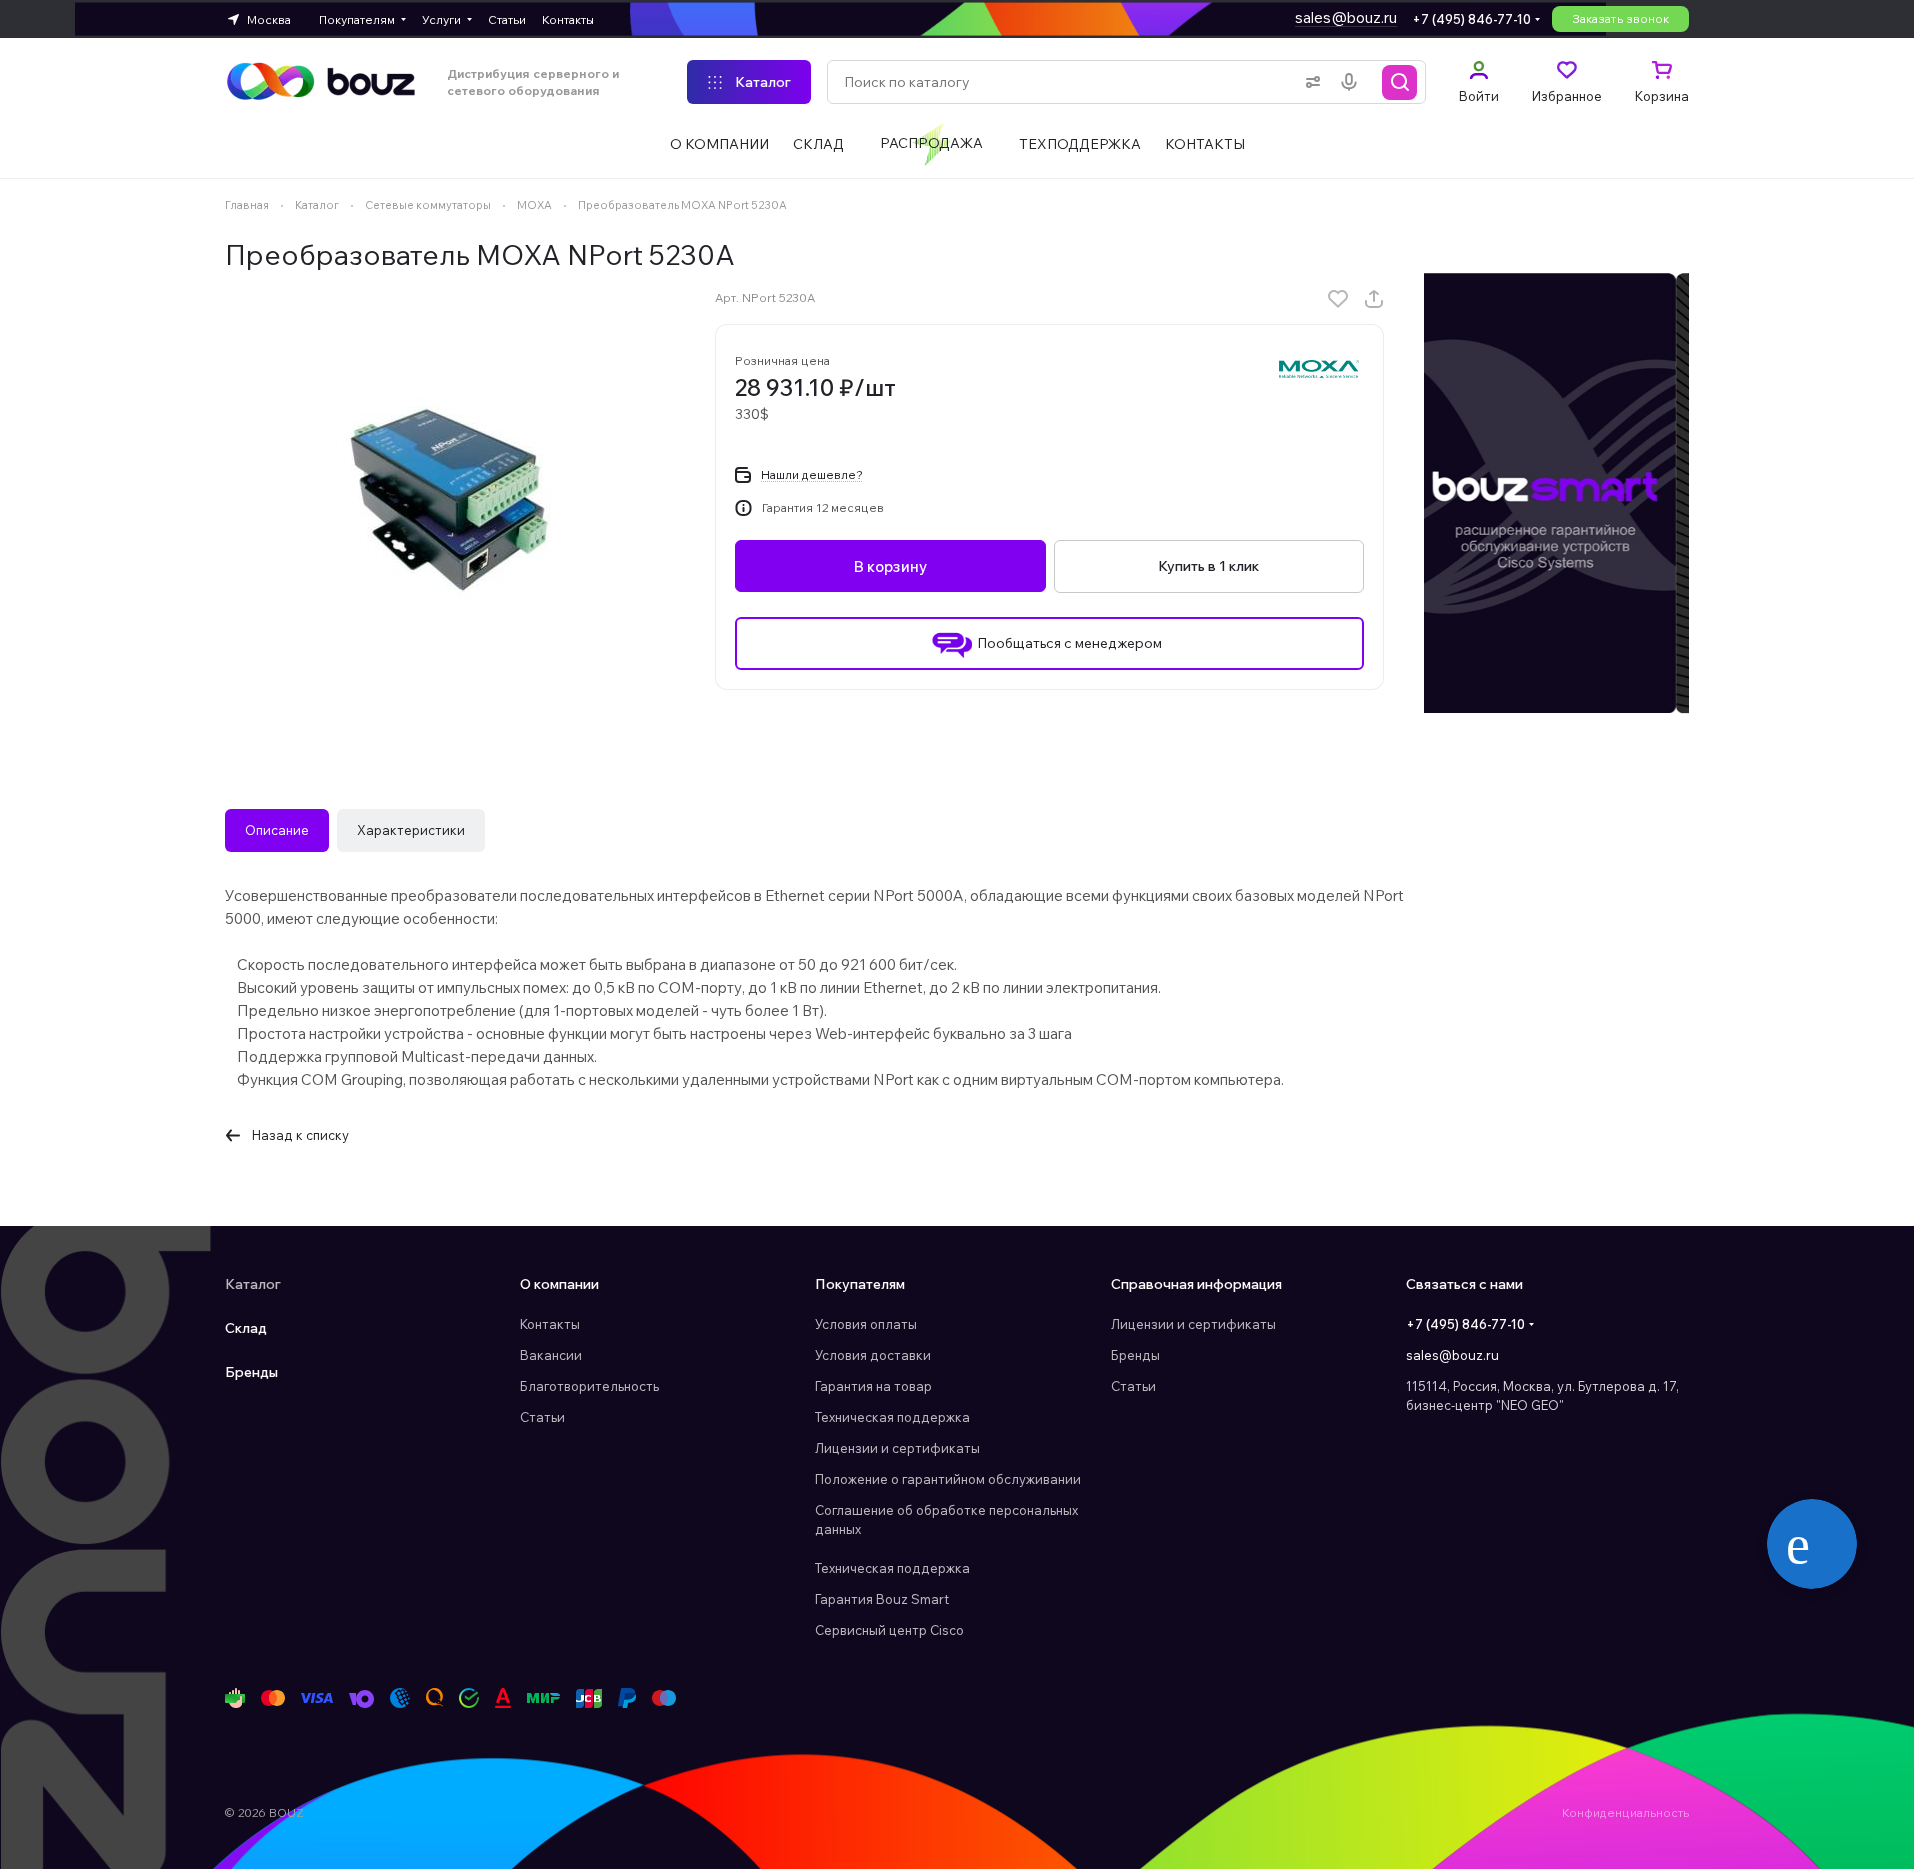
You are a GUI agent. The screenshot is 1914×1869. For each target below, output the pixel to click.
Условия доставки (873, 1355)
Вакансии (551, 1355)
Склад (246, 1328)
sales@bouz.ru (1346, 17)
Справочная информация (1196, 1284)
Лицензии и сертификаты (897, 1448)
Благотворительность (589, 1386)
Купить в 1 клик (1208, 566)
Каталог (253, 1284)
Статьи (542, 1417)
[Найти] (1400, 82)
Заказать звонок (1620, 18)
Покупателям (860, 1284)
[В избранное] (1338, 299)
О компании (559, 1284)
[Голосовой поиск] (1353, 82)
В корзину (890, 566)
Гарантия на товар (873, 1386)
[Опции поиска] (1309, 82)
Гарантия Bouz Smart (882, 1599)
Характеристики (411, 830)
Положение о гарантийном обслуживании (948, 1479)
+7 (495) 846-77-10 (1471, 19)
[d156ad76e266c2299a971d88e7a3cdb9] (450, 498)
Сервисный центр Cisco (889, 1630)
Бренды (251, 1372)
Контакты (550, 1324)
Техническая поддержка (892, 1417)
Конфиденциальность (1625, 1812)
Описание (277, 830)
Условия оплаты (866, 1324)
